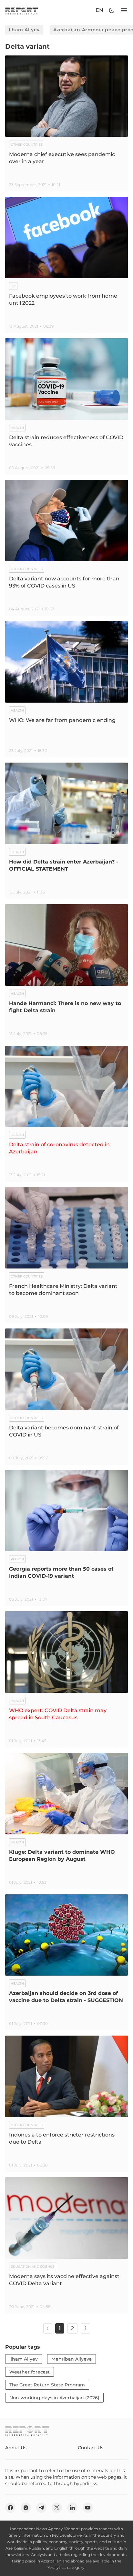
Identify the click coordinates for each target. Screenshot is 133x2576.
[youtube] (88, 2508)
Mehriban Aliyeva (72, 2359)
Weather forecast (30, 2372)
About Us (16, 2448)
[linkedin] (72, 2508)
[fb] (10, 2508)
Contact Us (91, 2448)
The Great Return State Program (47, 2385)
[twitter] (57, 2508)
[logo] (22, 10)
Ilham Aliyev (24, 30)
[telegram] (41, 2508)
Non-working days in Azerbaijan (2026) (54, 2398)
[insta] (26, 2508)
